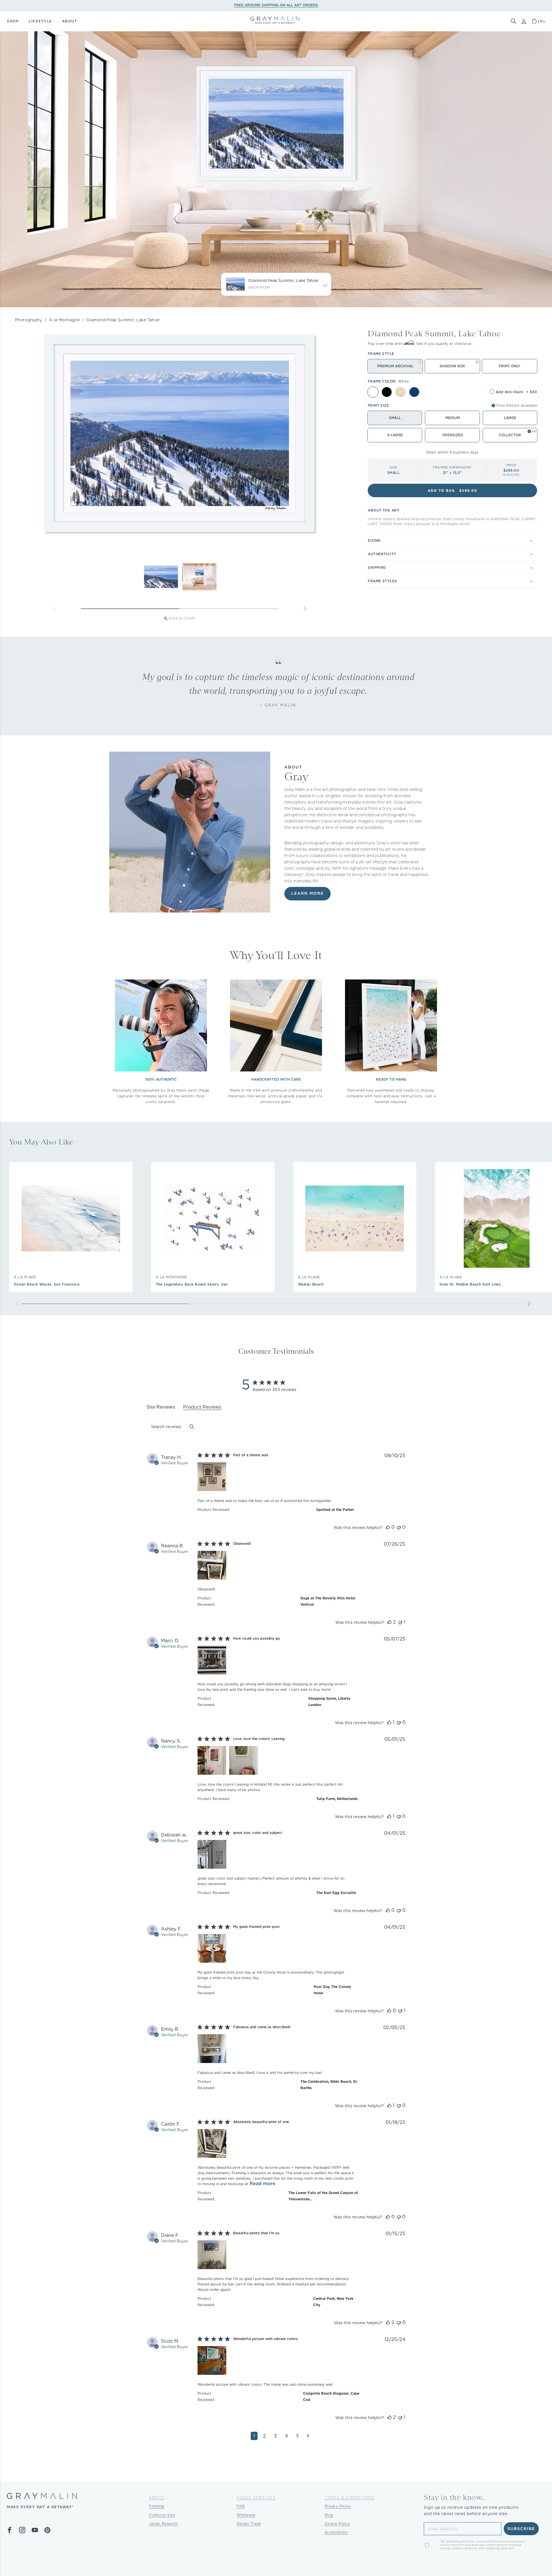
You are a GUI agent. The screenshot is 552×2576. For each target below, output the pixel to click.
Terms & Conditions (349, 2497)
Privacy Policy (338, 2506)
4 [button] (286, 2436)
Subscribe (521, 2529)
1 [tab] (130, 609)
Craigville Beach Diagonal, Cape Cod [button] (331, 2397)
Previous (54, 609)
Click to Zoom (182, 618)
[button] (513, 21)
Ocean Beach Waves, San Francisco (47, 1284)
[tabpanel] (276, 1951)
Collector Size (162, 2515)
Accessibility (336, 2532)
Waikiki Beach (311, 1284)
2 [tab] (229, 609)
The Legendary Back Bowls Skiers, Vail (192, 1284)
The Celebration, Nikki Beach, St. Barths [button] (329, 2085)
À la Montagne (64, 320)
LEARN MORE (307, 894)
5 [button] (298, 2436)
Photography (29, 320)
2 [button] (264, 2436)
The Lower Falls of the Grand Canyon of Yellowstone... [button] (323, 2196)
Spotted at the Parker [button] (335, 1510)
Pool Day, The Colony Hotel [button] (332, 1990)
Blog (329, 2515)
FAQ (241, 2506)
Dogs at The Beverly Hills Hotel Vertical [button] (328, 1601)
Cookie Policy (337, 2524)
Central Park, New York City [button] (333, 2302)
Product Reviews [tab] (202, 1407)
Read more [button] (262, 2184)
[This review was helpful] (388, 1527)
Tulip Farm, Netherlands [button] (337, 1799)
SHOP (13, 21)
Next (305, 609)
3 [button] (275, 2436)
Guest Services (256, 2497)
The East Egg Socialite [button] (336, 1893)
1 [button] (254, 2436)
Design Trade (249, 2524)
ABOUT (70, 21)
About (157, 2497)
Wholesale (246, 2515)
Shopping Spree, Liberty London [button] (329, 1702)
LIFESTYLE (40, 21)
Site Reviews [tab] (161, 1407)
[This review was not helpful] (399, 1527)
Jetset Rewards (163, 2524)
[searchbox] (167, 1427)
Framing (157, 2506)
